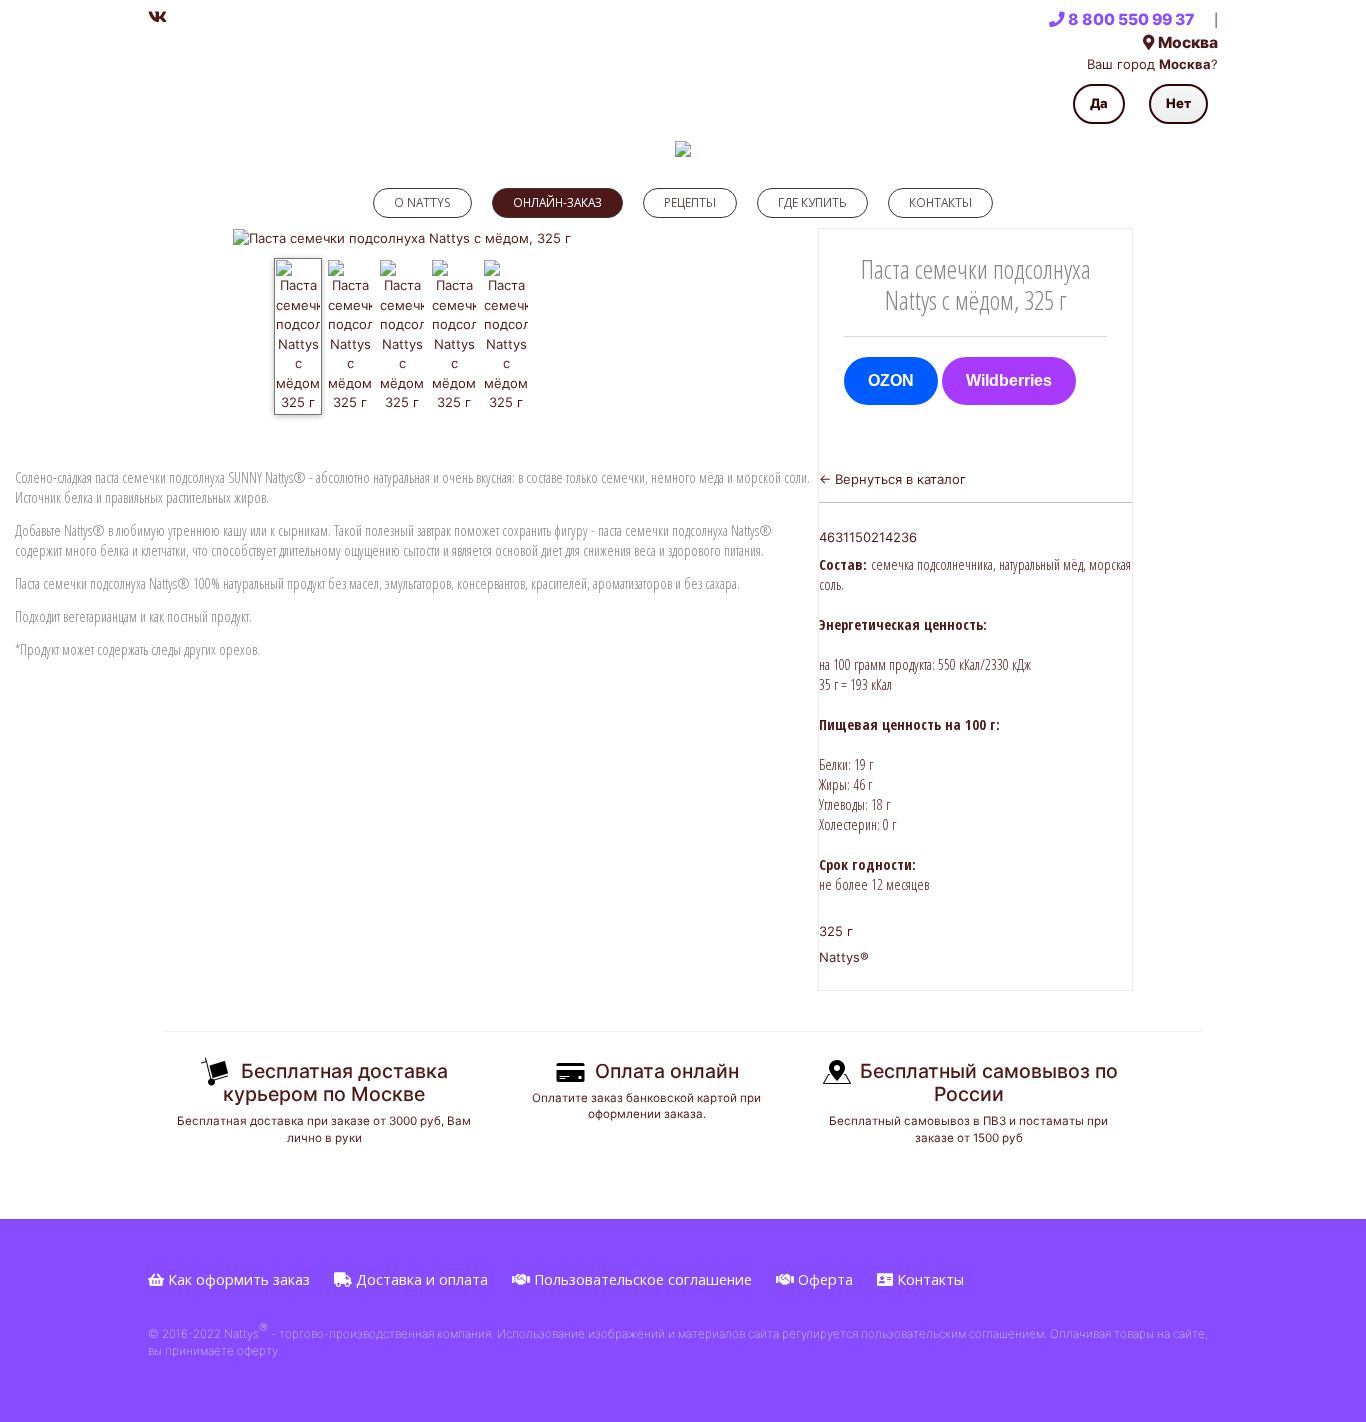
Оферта (823, 1279)
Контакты (940, 202)
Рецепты (690, 202)
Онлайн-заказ (557, 202)
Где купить (812, 202)
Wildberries (1009, 380)
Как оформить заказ (237, 1279)
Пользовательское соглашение (641, 1279)
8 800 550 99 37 (1129, 19)
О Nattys (422, 202)
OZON (891, 380)
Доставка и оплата (420, 1279)
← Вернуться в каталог (892, 479)
